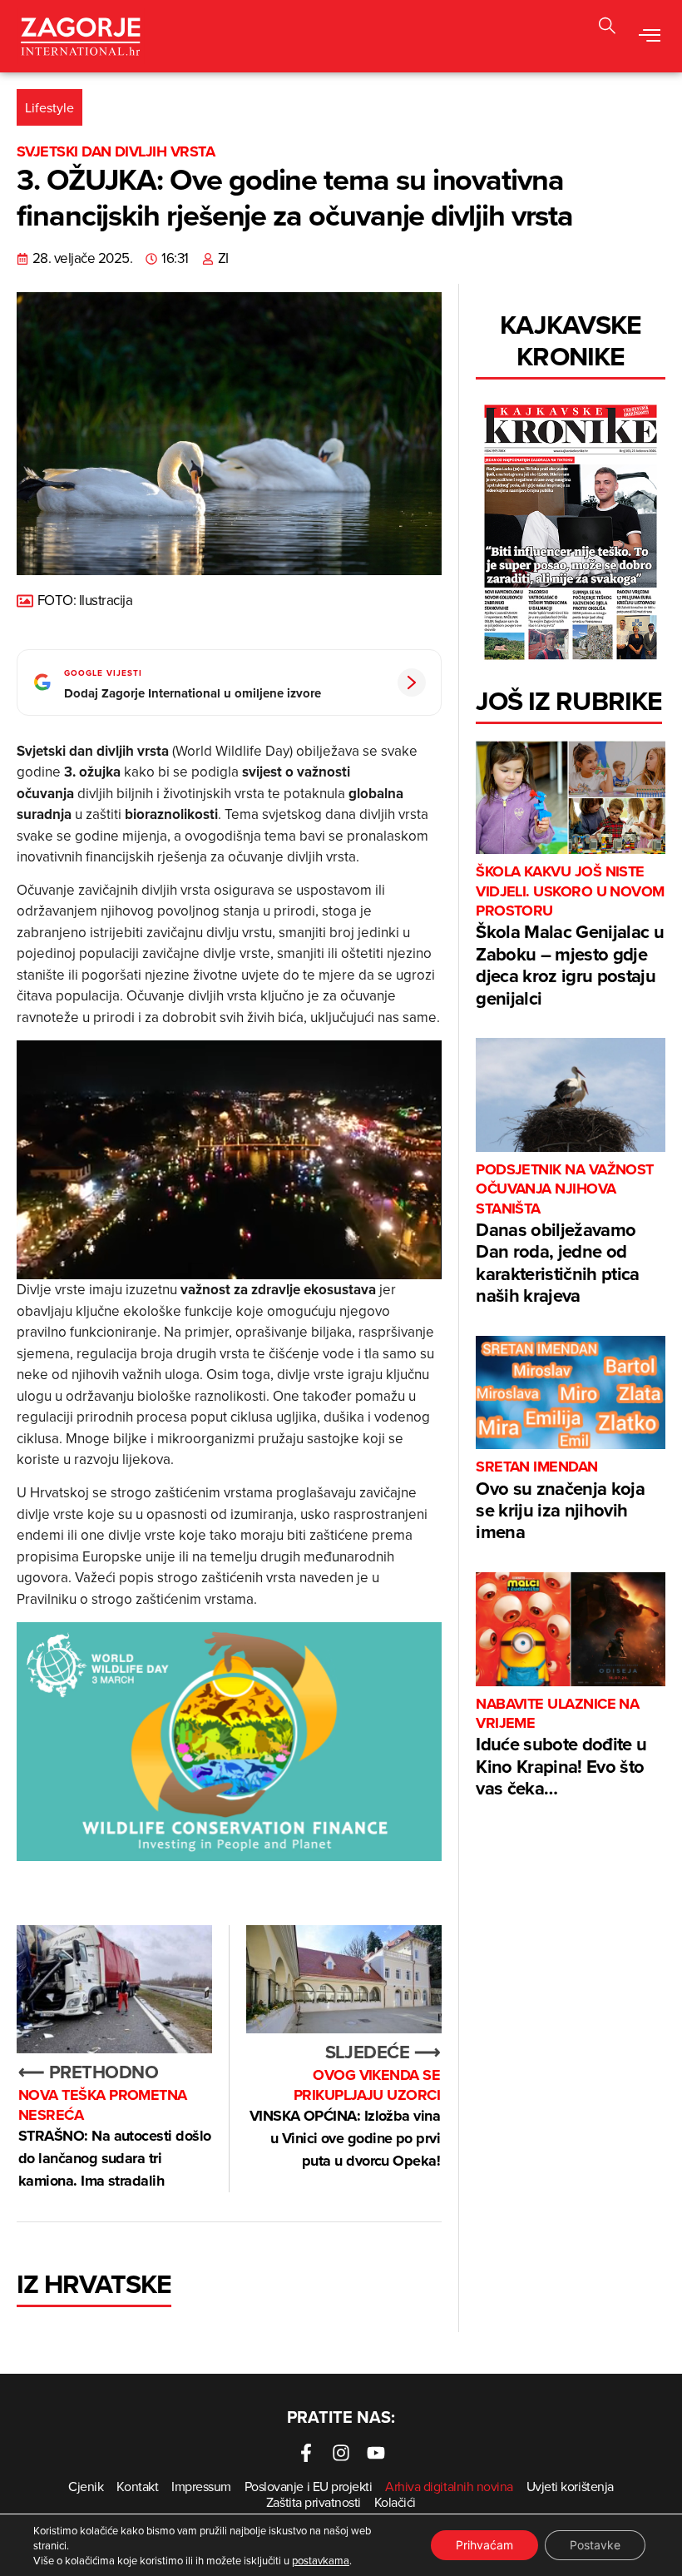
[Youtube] (376, 2453)
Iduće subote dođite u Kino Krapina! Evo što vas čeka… (561, 1748)
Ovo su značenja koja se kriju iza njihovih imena (560, 1501)
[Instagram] (341, 2453)
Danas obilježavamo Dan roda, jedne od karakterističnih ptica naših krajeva (565, 1234)
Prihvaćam (484, 2545)
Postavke (595, 2545)
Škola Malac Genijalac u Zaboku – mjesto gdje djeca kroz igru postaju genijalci (570, 936)
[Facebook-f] (306, 2453)
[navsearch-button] (607, 28)
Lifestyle (49, 107)
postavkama (321, 2560)
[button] (649, 36)
